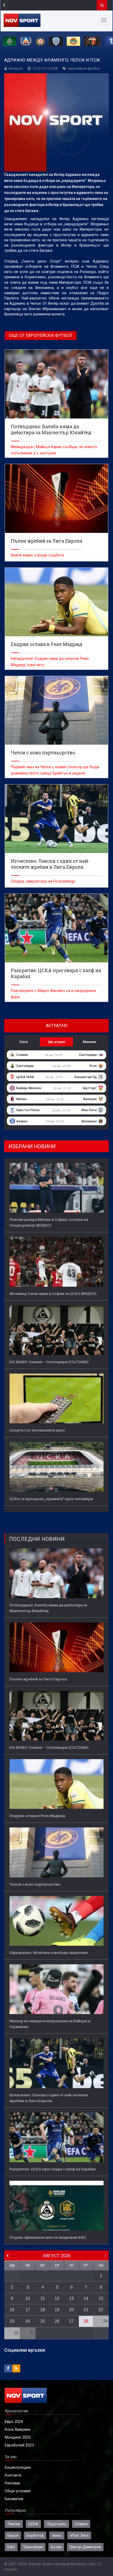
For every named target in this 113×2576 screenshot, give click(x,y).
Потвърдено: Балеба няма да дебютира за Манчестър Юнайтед (48, 1608)
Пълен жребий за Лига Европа (38, 1679)
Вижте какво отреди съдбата (37, 555)
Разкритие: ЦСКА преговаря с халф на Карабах (53, 2169)
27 (71, 2321)
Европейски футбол (84, 68)
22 (101, 2310)
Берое (13, 2535)
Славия (81, 2524)
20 (71, 2310)
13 (71, 2298)
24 (28, 2321)
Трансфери (33, 2547)
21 (86, 2310)
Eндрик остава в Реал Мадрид (37, 1816)
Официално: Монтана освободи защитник (49, 1953)
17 (28, 2310)
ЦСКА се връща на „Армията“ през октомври (51, 1499)
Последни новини (37, 1539)
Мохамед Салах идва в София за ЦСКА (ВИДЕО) (53, 1293)
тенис (57, 2535)
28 (86, 2321)
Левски (14, 2524)
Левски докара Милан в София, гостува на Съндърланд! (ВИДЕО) (49, 1222)
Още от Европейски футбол (41, 335)
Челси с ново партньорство (35, 1884)
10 (28, 2298)
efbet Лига (79, 2535)
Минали (89, 1042)
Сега (24, 1042)
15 (101, 2298)
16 (12, 2310)
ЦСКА (33, 2524)
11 (43, 2298)
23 (12, 2321)
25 (43, 2321)
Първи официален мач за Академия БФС (48, 2237)
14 (86, 2298)
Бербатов (35, 2535)
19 (57, 2310)
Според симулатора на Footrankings (43, 881)
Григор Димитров (85, 2547)
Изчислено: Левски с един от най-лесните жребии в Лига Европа (49, 2098)
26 (57, 2321)
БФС (11, 2547)
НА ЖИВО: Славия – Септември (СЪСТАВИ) (49, 1362)
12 (57, 2298)
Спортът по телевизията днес (37, 1430)
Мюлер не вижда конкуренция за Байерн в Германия (50, 2024)
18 (43, 2310)
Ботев (56, 2547)
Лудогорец (56, 2524)
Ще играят (57, 1042)
